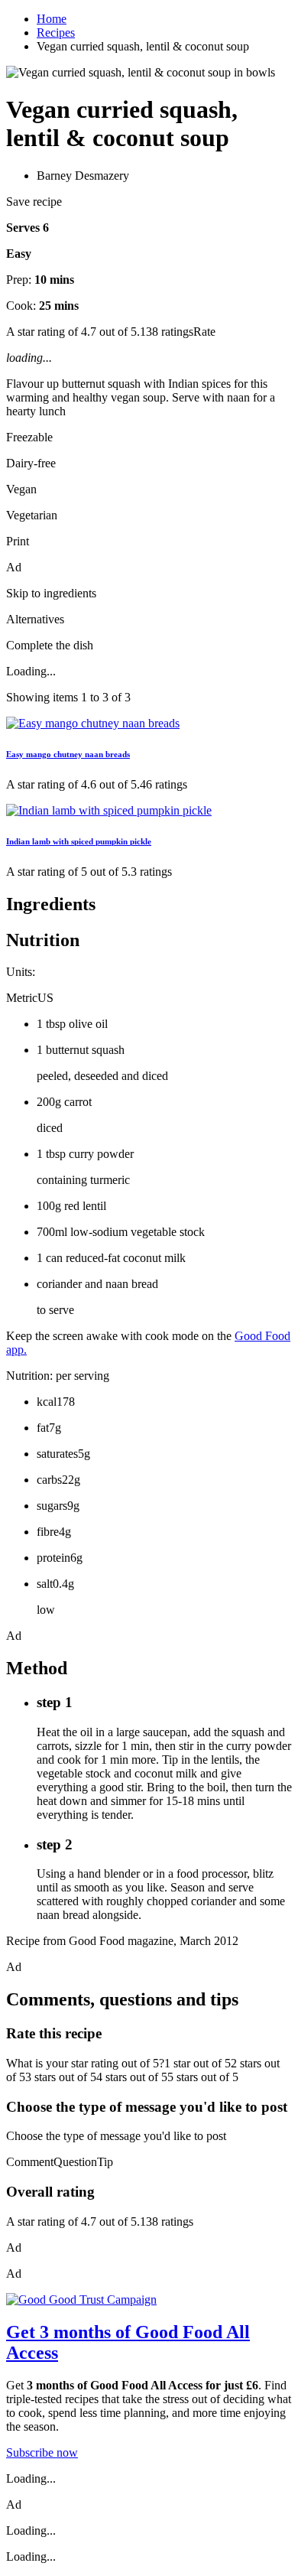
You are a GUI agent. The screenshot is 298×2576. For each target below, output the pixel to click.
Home (52, 19)
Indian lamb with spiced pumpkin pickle (79, 841)
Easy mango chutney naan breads (68, 754)
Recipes (56, 33)
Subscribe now (42, 2452)
